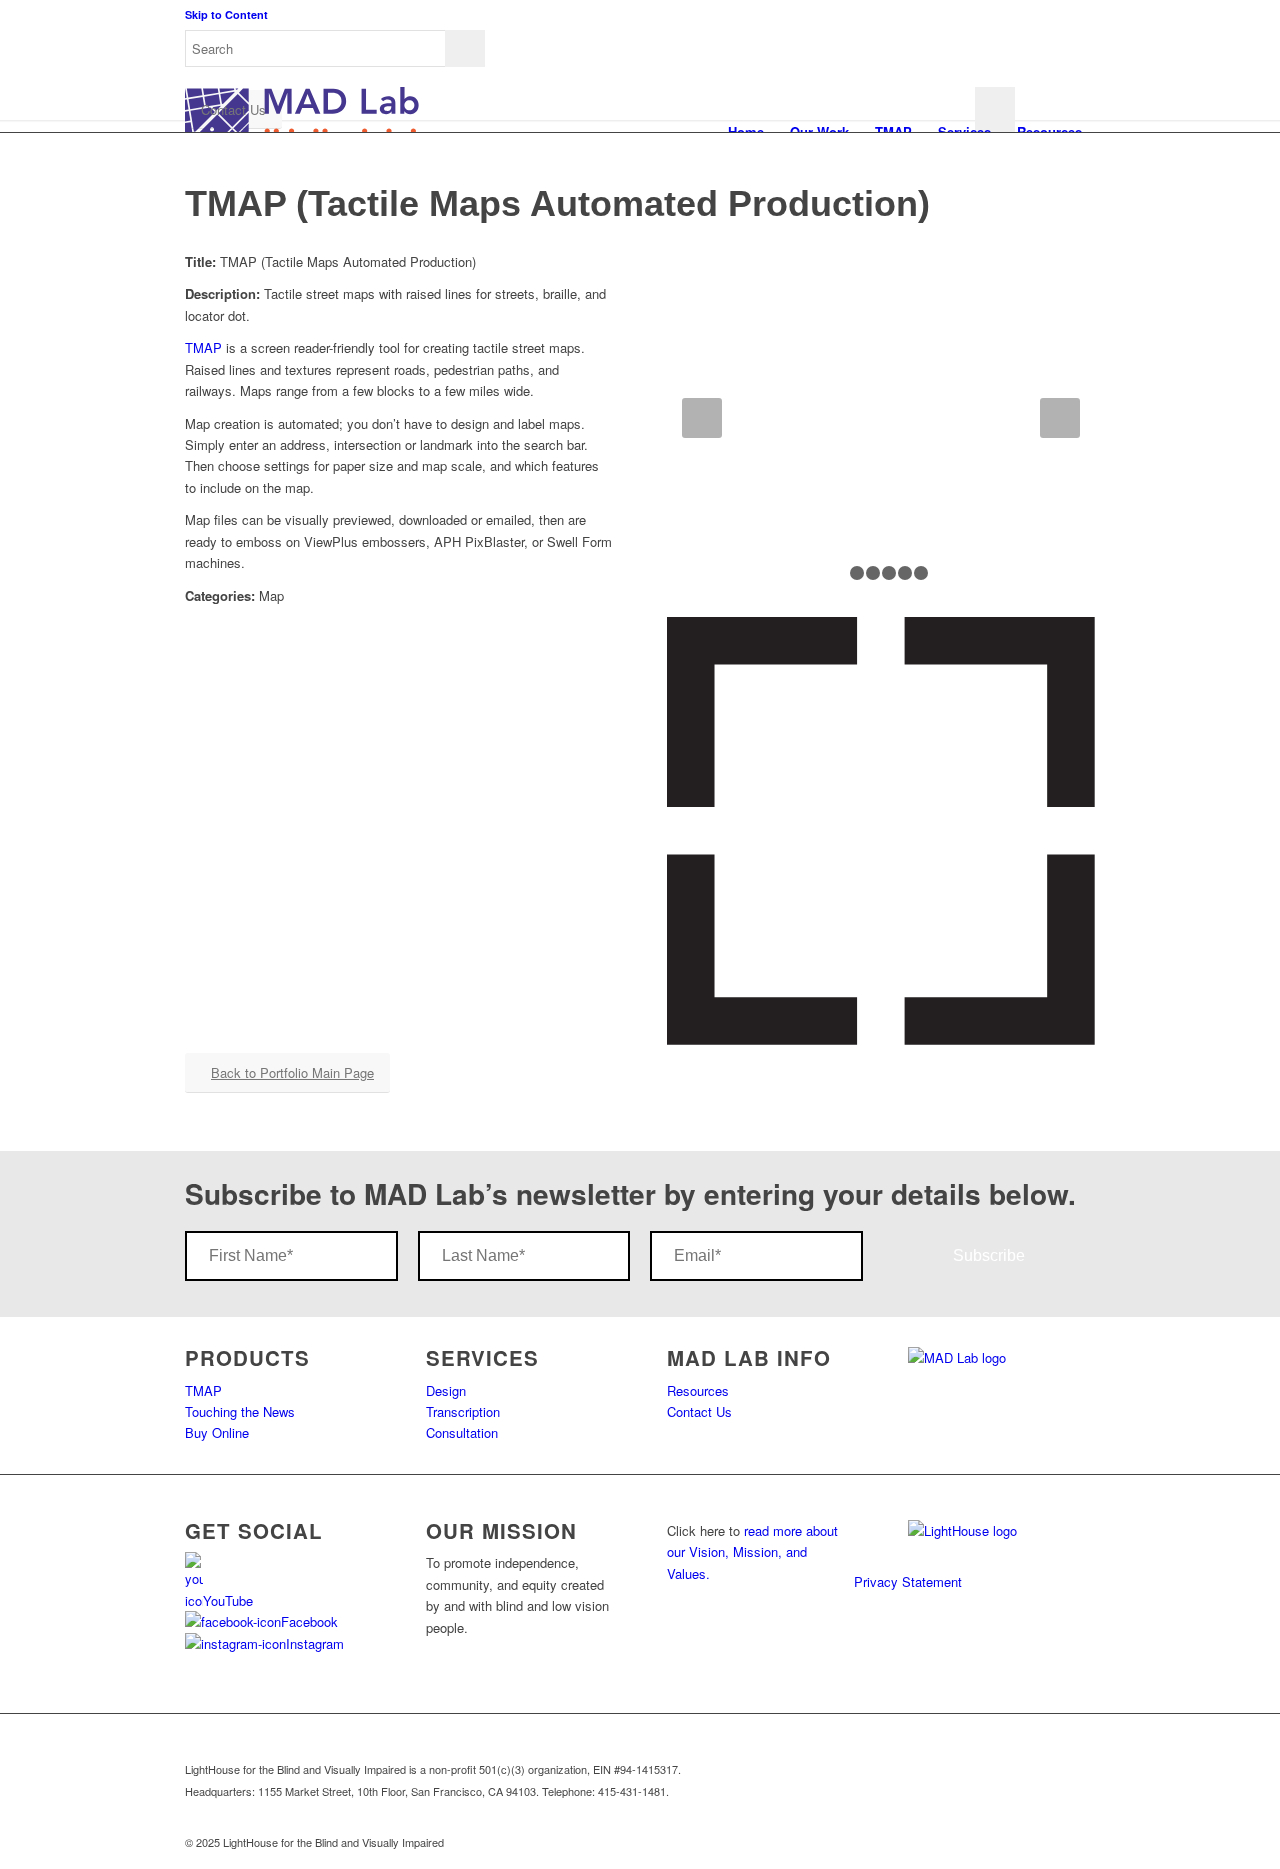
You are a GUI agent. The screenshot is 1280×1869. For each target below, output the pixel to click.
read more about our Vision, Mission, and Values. (752, 1552)
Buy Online (217, 1432)
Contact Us (699, 1411)
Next (1060, 418)
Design (446, 1390)
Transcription (463, 1411)
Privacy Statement (908, 1581)
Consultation (462, 1432)
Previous (702, 418)
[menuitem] (643, 1541)
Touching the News (240, 1411)
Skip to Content (226, 14)
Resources (698, 1390)
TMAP (203, 347)
